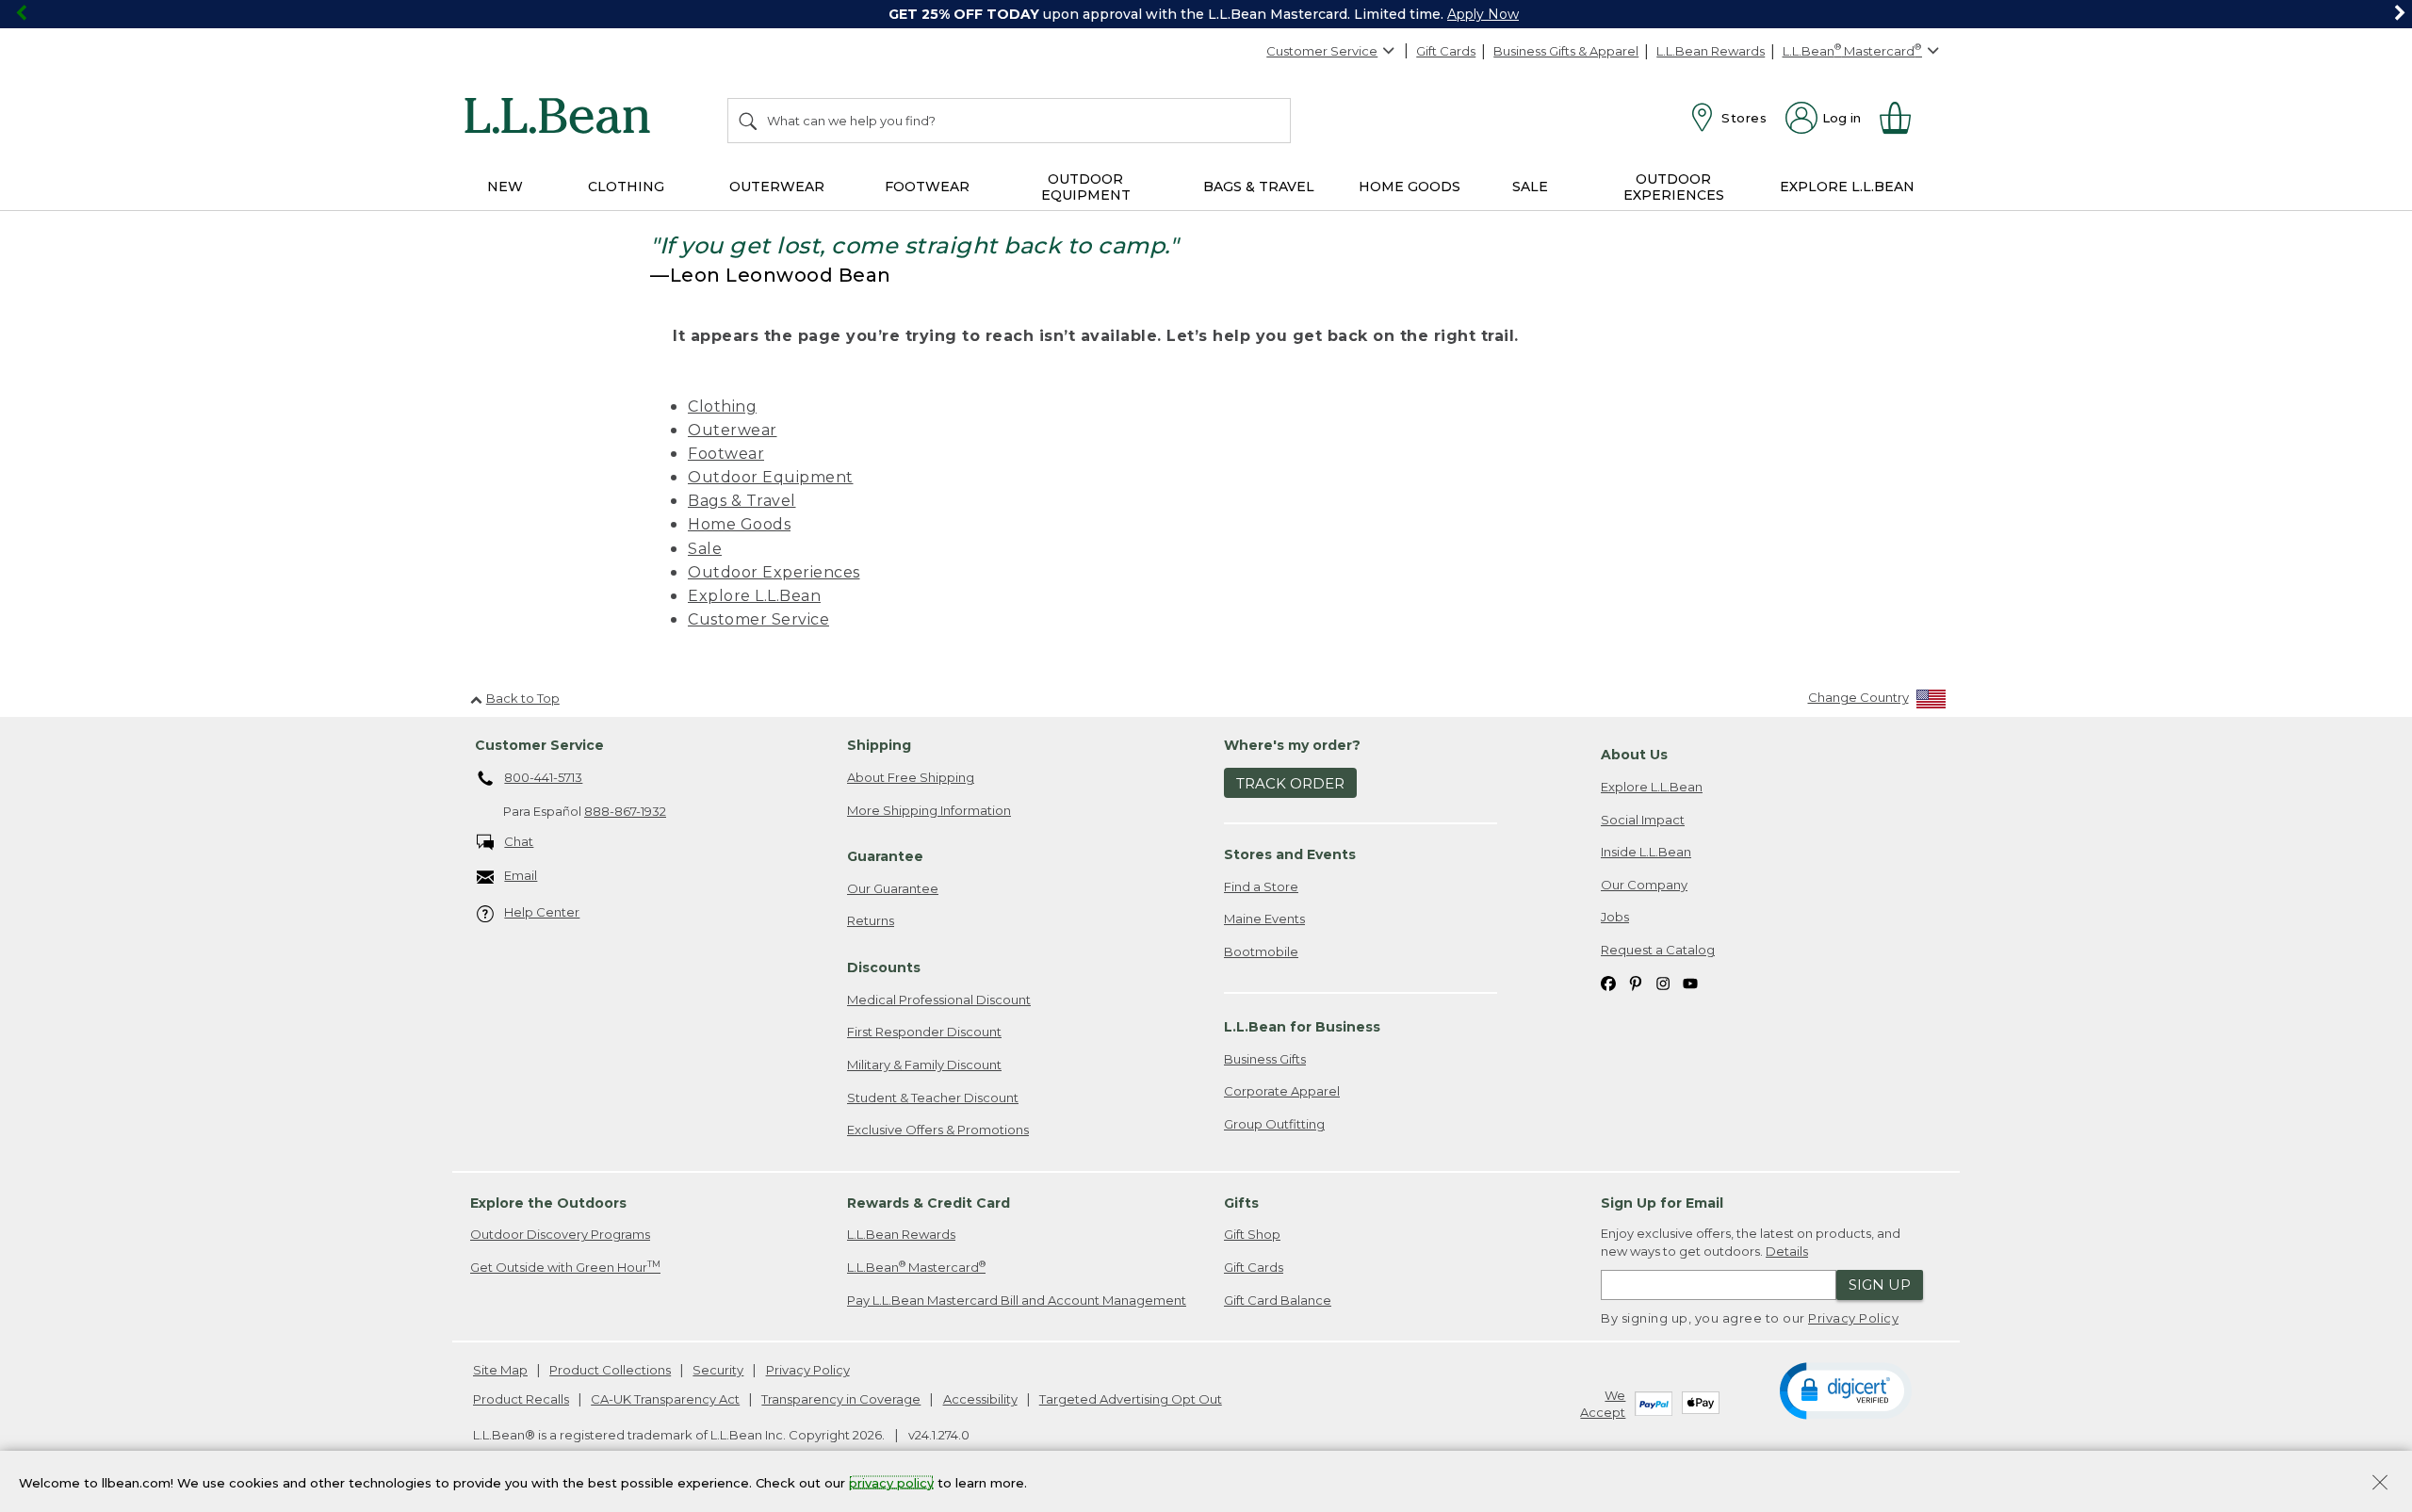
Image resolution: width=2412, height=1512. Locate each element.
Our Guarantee (893, 888)
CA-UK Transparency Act (665, 1399)
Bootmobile (1261, 951)
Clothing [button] (626, 187)
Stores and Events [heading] (1290, 854)
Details (1787, 1251)
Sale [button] (1530, 187)
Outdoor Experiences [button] (1674, 187)
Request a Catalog (1658, 950)
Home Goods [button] (1410, 187)
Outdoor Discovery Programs (560, 1234)
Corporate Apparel (1282, 1091)
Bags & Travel (742, 501)
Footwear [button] (927, 187)
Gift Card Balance (1278, 1300)
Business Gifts (1265, 1059)
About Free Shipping (911, 777)
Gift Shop (1252, 1234)
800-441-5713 (543, 777)
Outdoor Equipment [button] (1086, 187)
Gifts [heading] (1241, 1203)
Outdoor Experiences (774, 572)
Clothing (722, 406)
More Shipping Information (929, 810)
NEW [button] (505, 187)
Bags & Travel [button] (1259, 187)
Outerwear (733, 430)
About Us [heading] (1634, 755)
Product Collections (610, 1370)
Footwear (726, 454)
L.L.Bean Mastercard (916, 1267)
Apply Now (1483, 14)
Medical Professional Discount (939, 1000)
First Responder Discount (924, 1032)
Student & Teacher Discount (933, 1097)
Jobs (1615, 917)
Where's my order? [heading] (1292, 745)
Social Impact (1643, 820)
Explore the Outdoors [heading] (548, 1203)
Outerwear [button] (777, 187)
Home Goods (739, 524)
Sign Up (1880, 1284)
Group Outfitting (1274, 1124)
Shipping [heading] (879, 745)
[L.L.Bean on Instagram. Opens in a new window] (1663, 982)
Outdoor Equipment (771, 477)
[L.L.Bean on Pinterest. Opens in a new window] (1636, 982)
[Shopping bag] (1903, 118)
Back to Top (523, 698)
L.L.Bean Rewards (1711, 51)
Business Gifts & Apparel (1566, 51)
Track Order (1290, 783)
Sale (705, 549)
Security (718, 1370)
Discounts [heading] (884, 967)
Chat (519, 841)
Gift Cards (1446, 51)
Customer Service (1322, 51)
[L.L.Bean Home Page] (562, 119)
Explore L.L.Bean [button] (1847, 187)
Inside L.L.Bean (1646, 852)
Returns (871, 920)
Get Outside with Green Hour (565, 1267)
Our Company (1644, 885)
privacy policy (891, 1482)
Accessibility (980, 1399)
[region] (1206, 14)
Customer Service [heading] (539, 745)
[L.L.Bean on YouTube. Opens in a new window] (1690, 982)
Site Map (500, 1370)
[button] (1845, 1390)
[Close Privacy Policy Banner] (2380, 1484)
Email (521, 875)
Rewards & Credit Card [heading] (929, 1203)
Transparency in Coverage (841, 1399)
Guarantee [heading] (885, 856)
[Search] (749, 121)
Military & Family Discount (924, 1065)
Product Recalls (521, 1399)
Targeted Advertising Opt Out (1131, 1399)
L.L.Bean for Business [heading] (1302, 1027)
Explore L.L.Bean (754, 596)
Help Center (542, 912)
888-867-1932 (625, 811)
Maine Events (1264, 919)
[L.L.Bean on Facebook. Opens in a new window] (1608, 982)
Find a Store (1261, 886)
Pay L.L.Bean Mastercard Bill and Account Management (1017, 1300)
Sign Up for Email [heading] (1662, 1203)
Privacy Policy (1853, 1318)
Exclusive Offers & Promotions (938, 1130)
